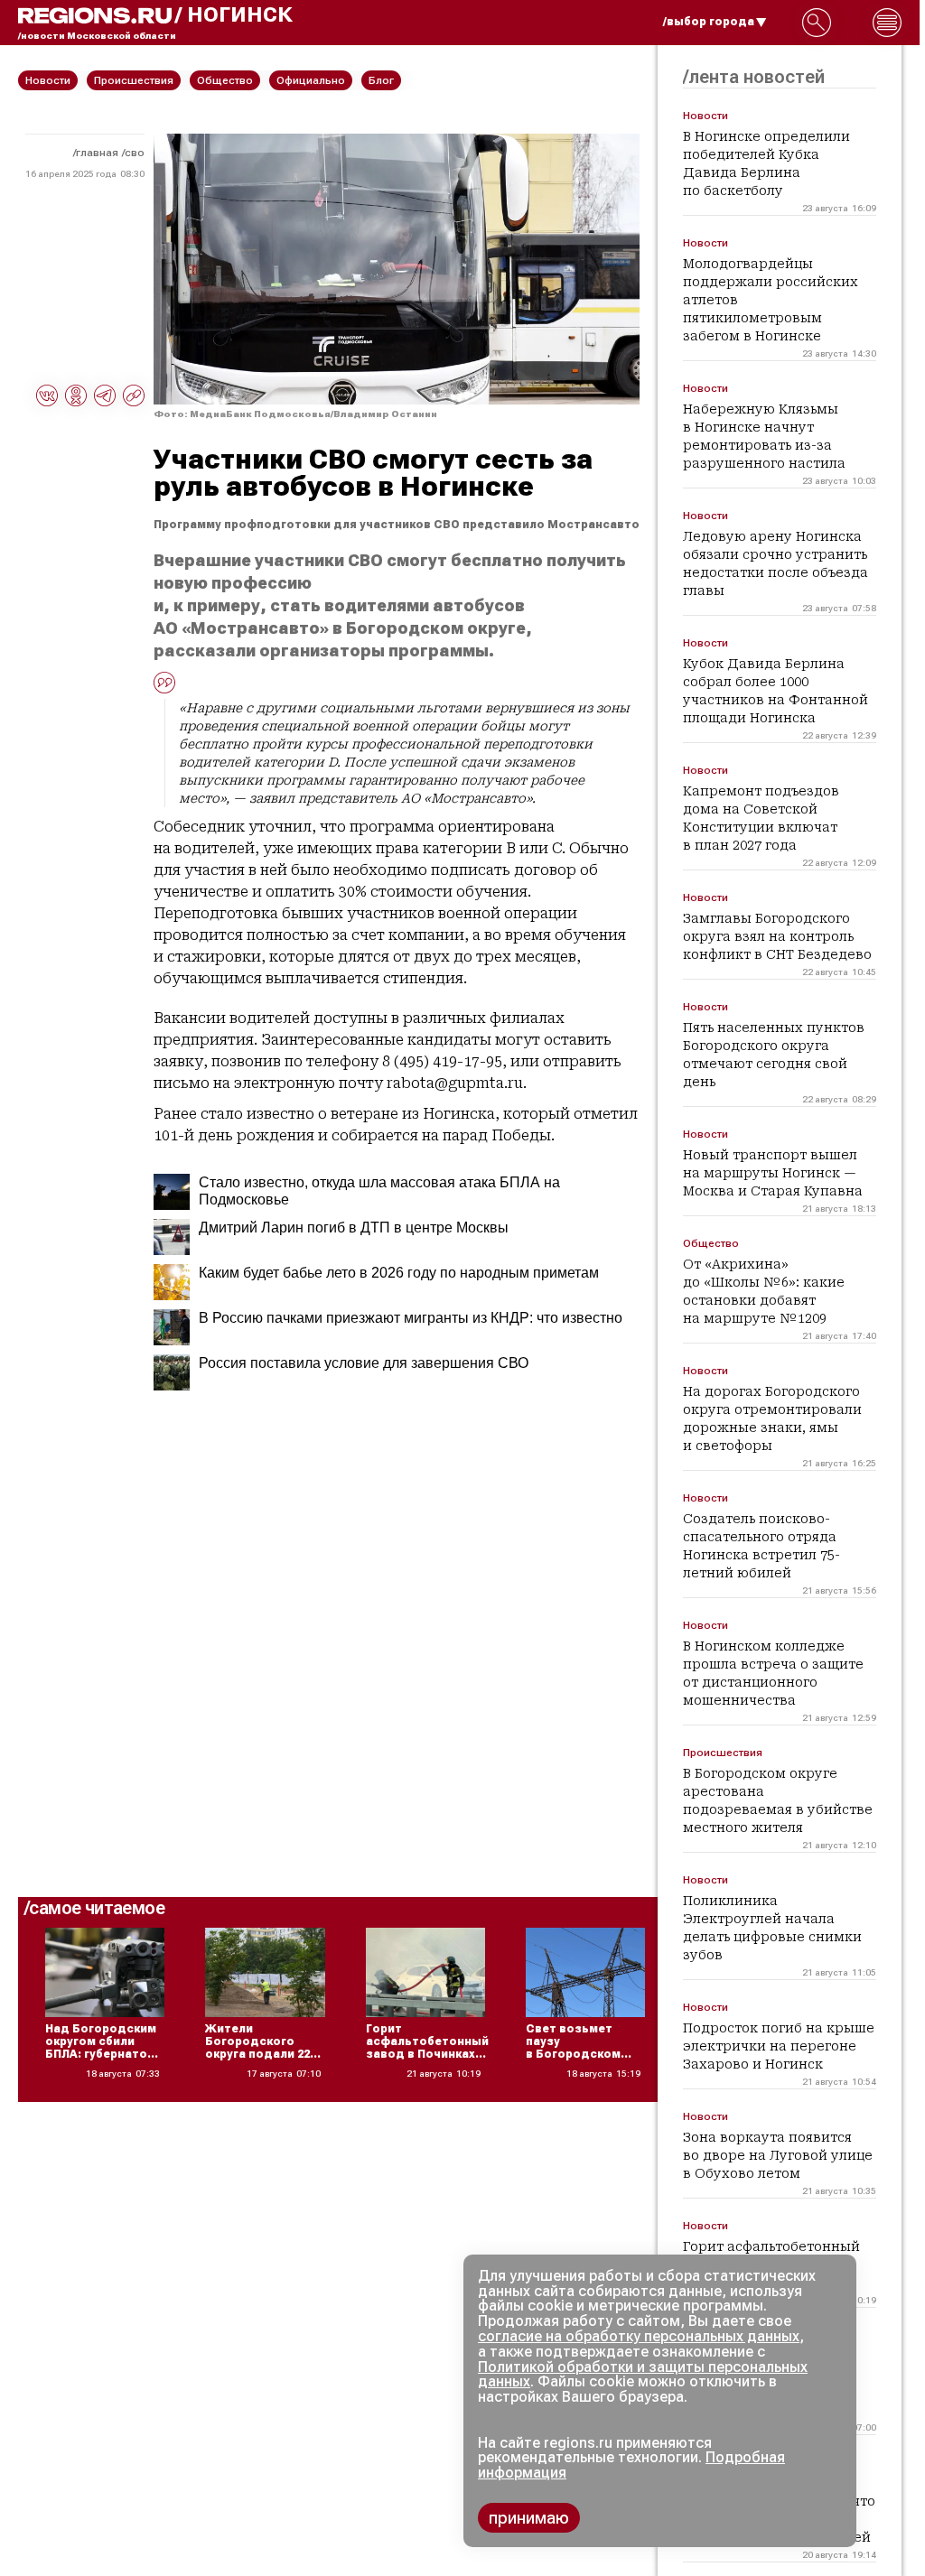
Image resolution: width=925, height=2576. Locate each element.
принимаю (529, 2518)
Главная (97, 153)
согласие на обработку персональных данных (639, 2336)
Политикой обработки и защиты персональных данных (643, 2375)
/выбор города (709, 22)
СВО (135, 153)
